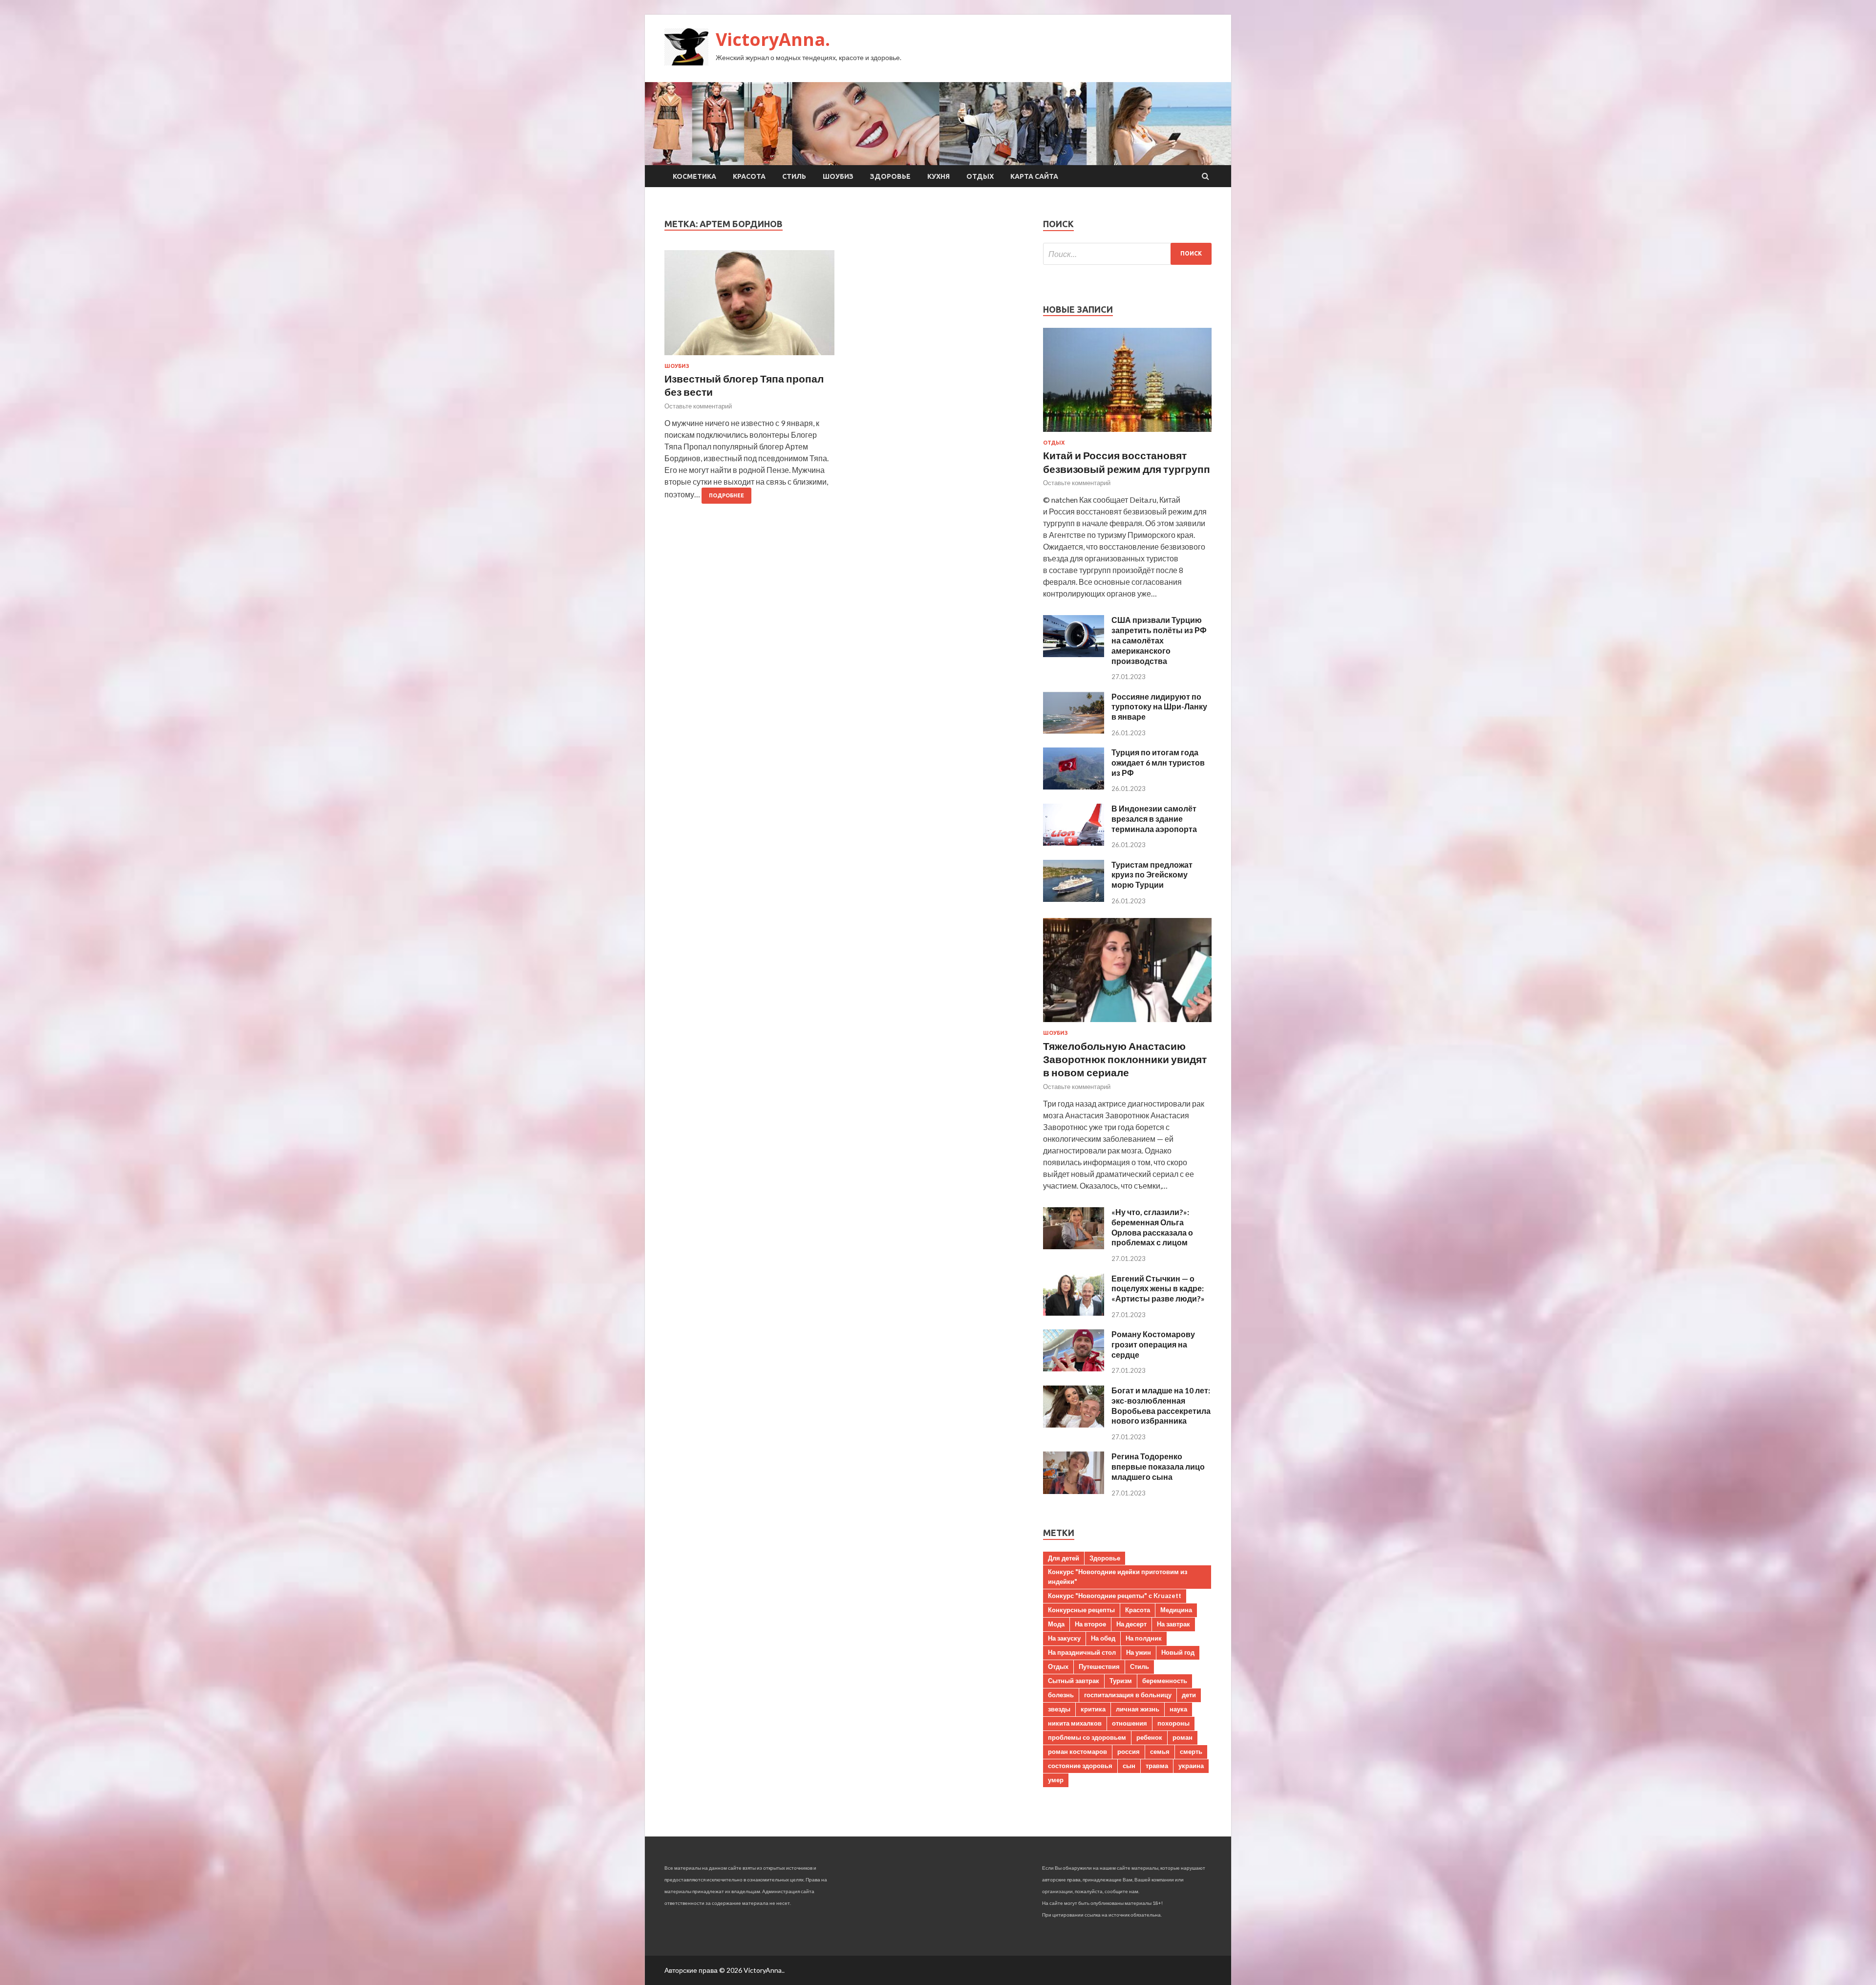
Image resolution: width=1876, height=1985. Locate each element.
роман (1183, 1737)
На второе (1090, 1624)
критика (1093, 1709)
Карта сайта (1034, 176)
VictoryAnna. (773, 39)
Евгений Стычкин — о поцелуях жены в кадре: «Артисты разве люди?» (1158, 1289)
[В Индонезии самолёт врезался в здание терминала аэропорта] (1074, 843)
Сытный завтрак (1074, 1681)
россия (1129, 1751)
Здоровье (890, 176)
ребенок (1149, 1737)
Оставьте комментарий (698, 406)
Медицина (1176, 1610)
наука (1178, 1709)
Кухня (938, 176)
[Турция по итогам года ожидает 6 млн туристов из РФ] (1074, 786)
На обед (1103, 1638)
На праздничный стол (1082, 1652)
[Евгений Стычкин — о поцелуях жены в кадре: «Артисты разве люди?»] (1074, 1313)
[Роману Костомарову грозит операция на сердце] (1074, 1368)
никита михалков (1075, 1723)
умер (1056, 1780)
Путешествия (1099, 1666)
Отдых (980, 176)
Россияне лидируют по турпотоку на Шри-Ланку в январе (1159, 707)
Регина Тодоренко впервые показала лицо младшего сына (1158, 1466)
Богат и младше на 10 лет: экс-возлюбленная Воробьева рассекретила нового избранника (1161, 1405)
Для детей (1064, 1558)
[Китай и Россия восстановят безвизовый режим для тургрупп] (1127, 434)
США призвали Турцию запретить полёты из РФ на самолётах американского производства (1159, 640)
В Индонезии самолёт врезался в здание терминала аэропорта (1154, 819)
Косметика (694, 176)
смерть (1191, 1751)
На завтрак (1173, 1624)
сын (1129, 1766)
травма (1157, 1766)
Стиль (794, 176)
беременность (1165, 1681)
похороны (1173, 1723)
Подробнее (726, 495)
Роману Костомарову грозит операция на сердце (1153, 1344)
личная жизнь (1138, 1709)
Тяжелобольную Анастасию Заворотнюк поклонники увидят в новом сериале (1125, 1059)
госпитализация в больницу (1128, 1695)
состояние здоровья (1080, 1766)
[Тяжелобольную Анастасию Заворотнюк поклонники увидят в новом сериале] (1127, 1024)
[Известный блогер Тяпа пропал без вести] (749, 307)
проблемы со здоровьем (1087, 1737)
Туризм (1121, 1681)
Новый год (1178, 1652)
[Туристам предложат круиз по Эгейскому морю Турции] (1074, 899)
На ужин (1139, 1652)
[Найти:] (1127, 254)
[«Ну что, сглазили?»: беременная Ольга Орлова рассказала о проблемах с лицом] (1074, 1246)
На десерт (1131, 1624)
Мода (1056, 1624)
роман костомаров (1077, 1751)
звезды (1059, 1709)
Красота (749, 176)
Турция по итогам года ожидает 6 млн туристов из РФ (1158, 762)
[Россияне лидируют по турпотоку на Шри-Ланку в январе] (1074, 731)
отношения (1130, 1723)
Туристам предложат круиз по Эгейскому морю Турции (1152, 875)
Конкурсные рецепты (1081, 1610)
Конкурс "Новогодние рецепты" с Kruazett (1115, 1596)
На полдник (1144, 1638)
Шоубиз (838, 176)
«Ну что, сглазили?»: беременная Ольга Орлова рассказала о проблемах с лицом (1152, 1227)
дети (1189, 1695)
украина (1191, 1766)
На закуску (1064, 1638)
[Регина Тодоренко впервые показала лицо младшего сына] (1074, 1491)
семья (1160, 1751)
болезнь (1061, 1695)
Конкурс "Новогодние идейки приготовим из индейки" (1118, 1577)
